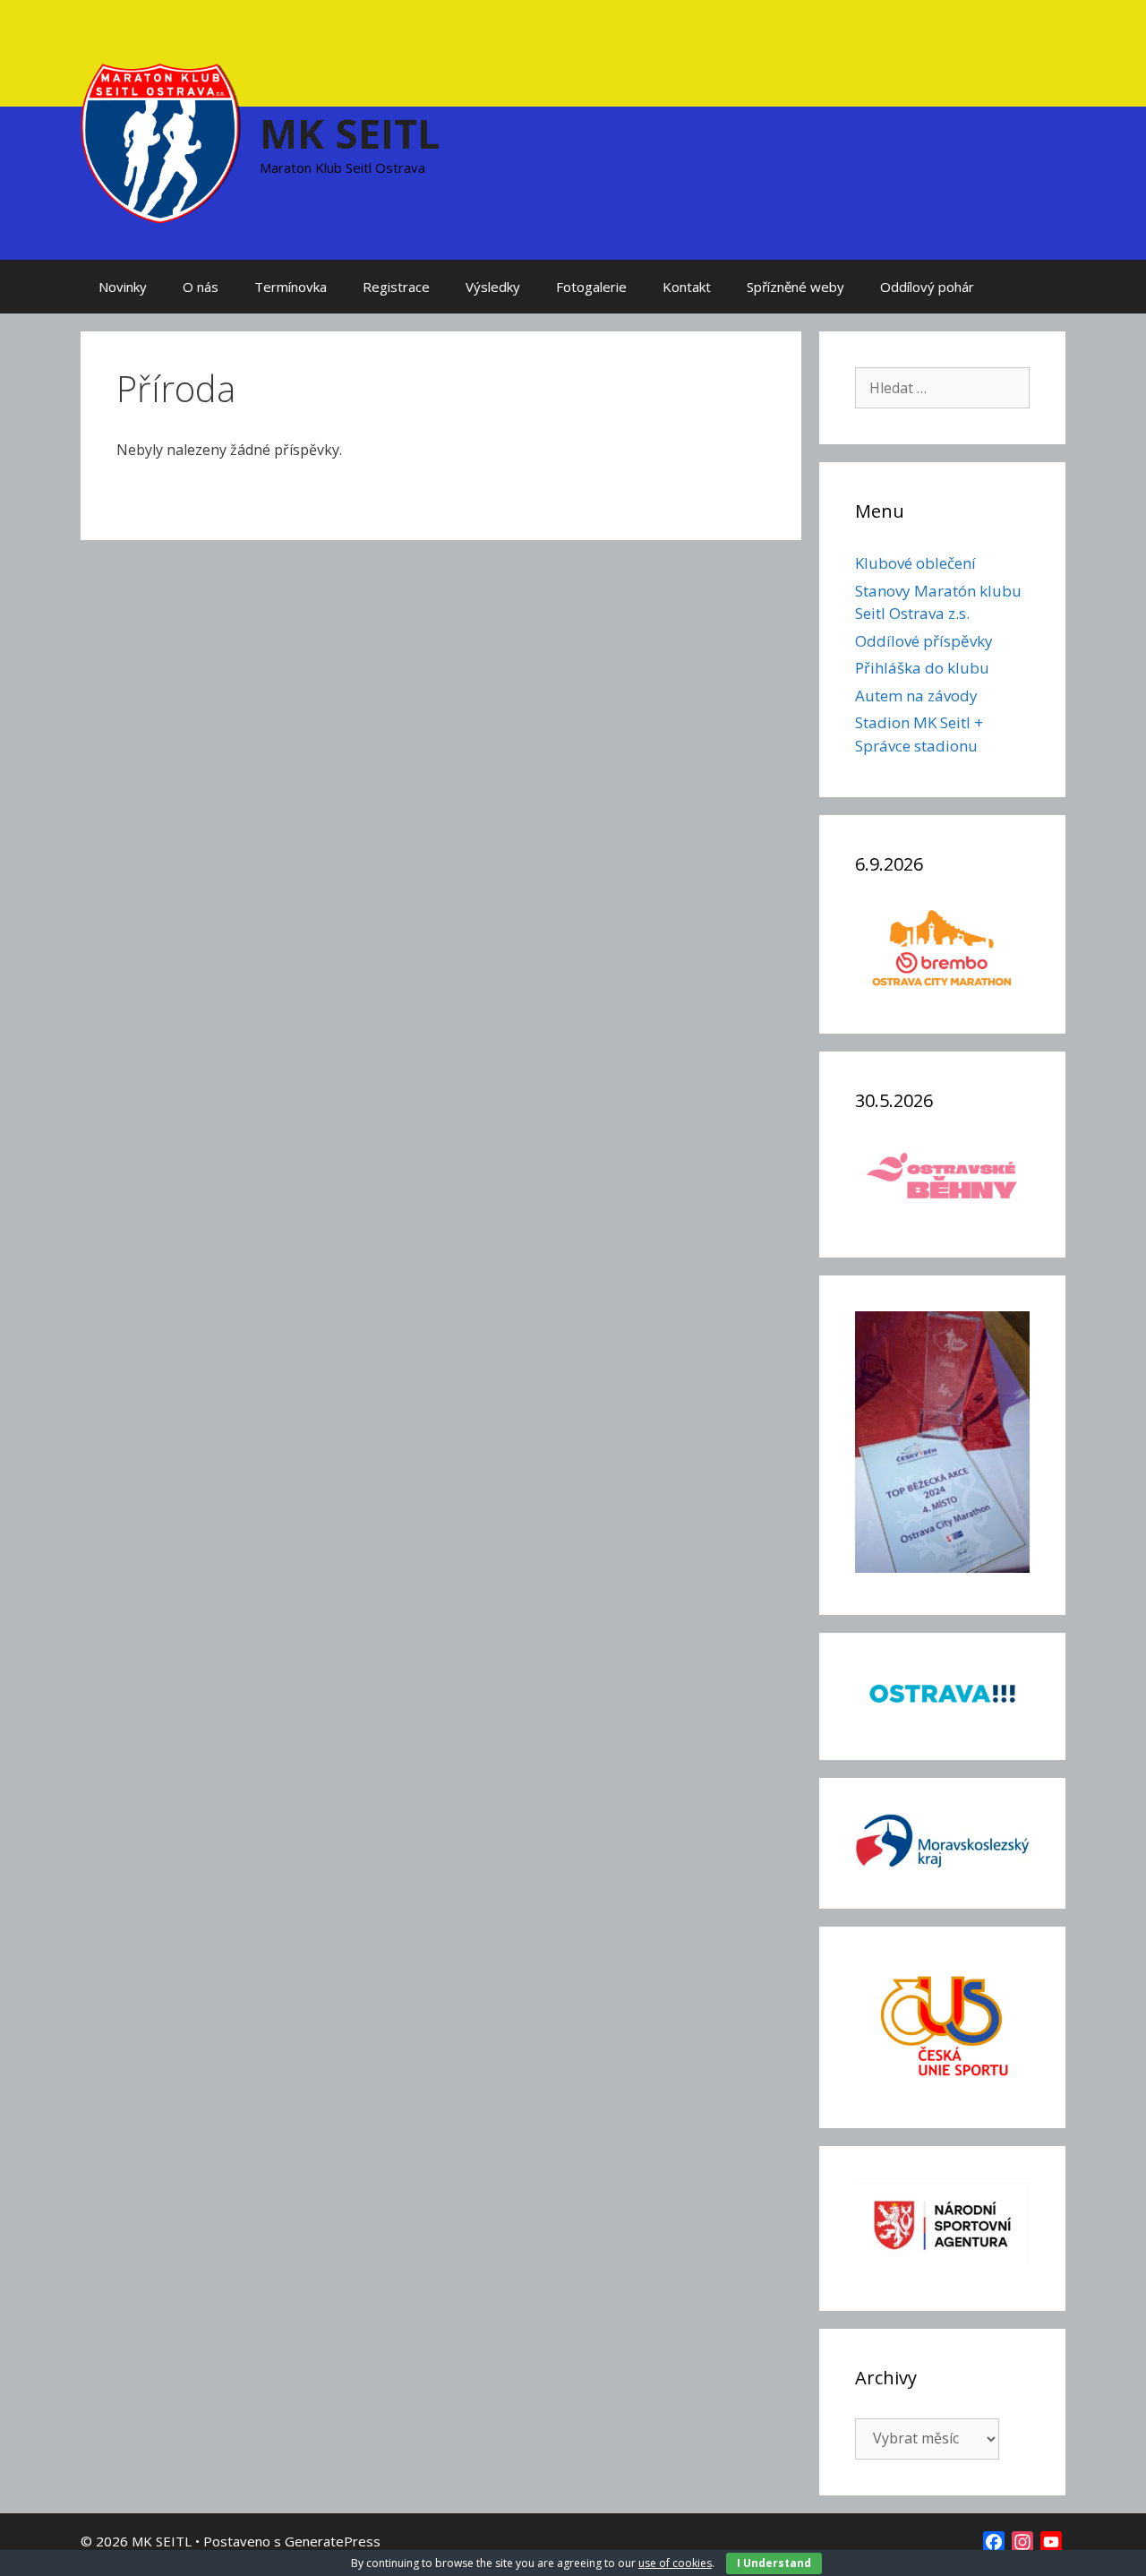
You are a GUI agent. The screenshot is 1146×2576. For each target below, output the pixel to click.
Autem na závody (916, 696)
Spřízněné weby (795, 287)
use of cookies (675, 2563)
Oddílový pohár (927, 287)
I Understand (774, 2563)
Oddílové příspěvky (924, 641)
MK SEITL (350, 133)
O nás (201, 287)
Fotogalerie (591, 287)
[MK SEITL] (161, 142)
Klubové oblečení (915, 563)
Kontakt (687, 287)
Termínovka (291, 287)
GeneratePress (333, 2541)
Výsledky (493, 287)
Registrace (396, 287)
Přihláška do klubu (922, 668)
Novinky (123, 287)
